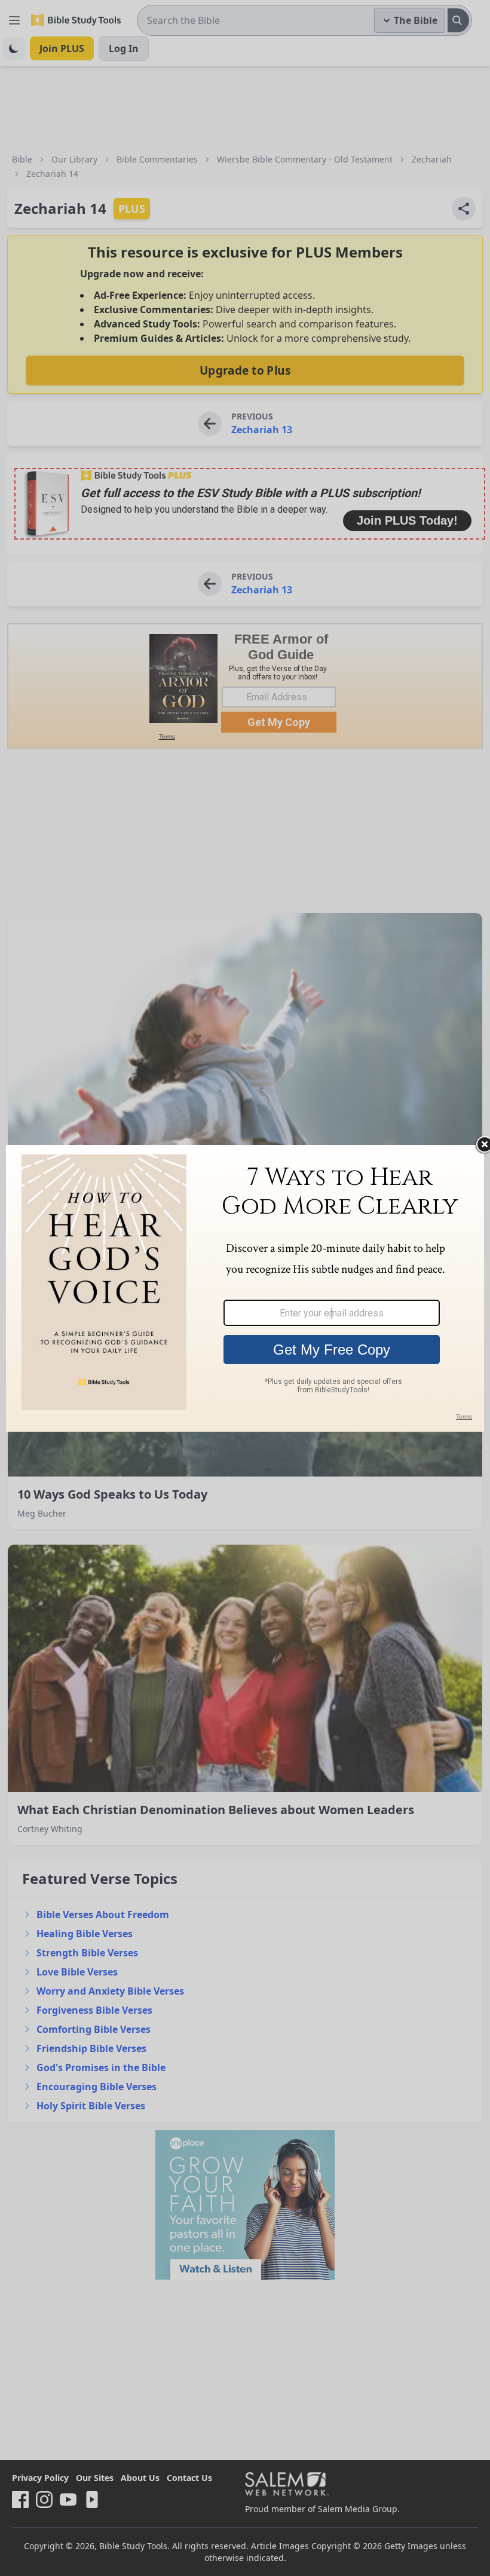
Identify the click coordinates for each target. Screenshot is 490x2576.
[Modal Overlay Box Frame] (245, 1288)
